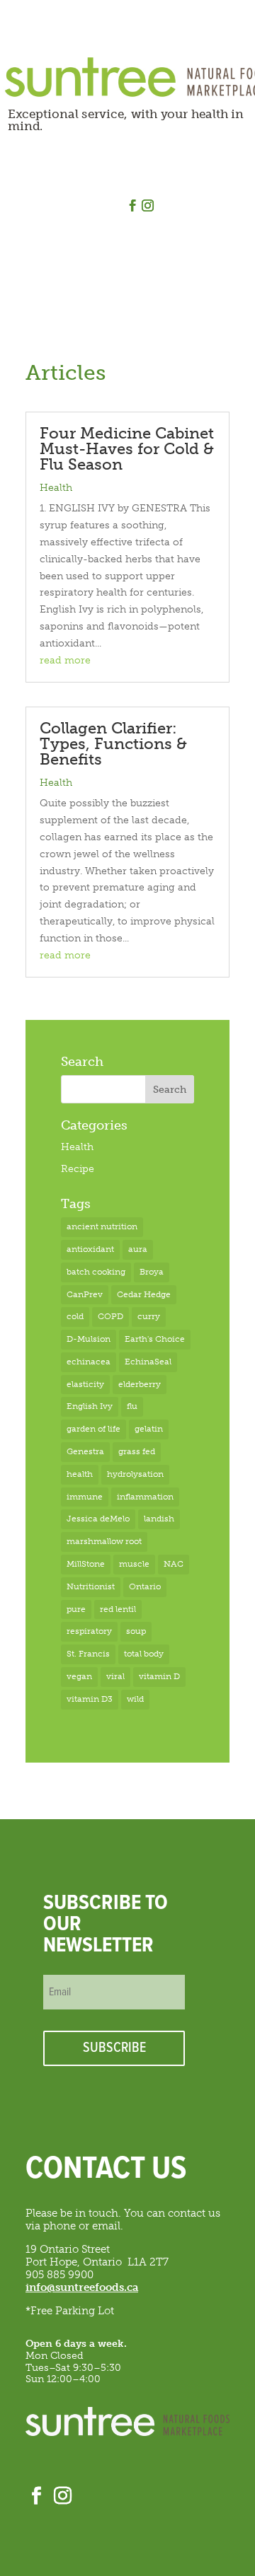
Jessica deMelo (98, 1519)
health (80, 1474)
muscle (134, 1564)
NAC (174, 1564)
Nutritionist (91, 1586)
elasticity (85, 1384)
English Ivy (90, 1406)
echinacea (89, 1362)
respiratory (89, 1631)
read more (65, 660)
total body (144, 1654)
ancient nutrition (102, 1226)
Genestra (85, 1451)
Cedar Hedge (144, 1294)
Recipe (78, 1169)
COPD (110, 1316)
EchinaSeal (148, 1362)
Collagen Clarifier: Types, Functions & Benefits (113, 744)
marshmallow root (104, 1541)
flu (132, 1406)
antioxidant (90, 1249)
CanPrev (85, 1294)
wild (135, 1699)
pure (76, 1609)
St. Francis (88, 1654)
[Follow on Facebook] (133, 206)
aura (138, 1249)
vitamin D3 (90, 1699)
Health (56, 488)
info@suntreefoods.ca (82, 2287)
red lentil (118, 1609)
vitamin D (159, 1676)
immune (85, 1497)
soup (136, 1631)
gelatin (149, 1429)
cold (75, 1316)
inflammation (145, 1497)
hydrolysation (135, 1474)
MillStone (86, 1564)
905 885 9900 (59, 2275)
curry (149, 1316)
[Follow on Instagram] (148, 206)
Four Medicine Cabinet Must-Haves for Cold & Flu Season (127, 449)
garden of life (93, 1429)
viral (115, 1676)
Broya (152, 1272)
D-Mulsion (89, 1339)
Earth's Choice (155, 1339)
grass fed (137, 1451)
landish (159, 1519)
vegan (79, 1676)
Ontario (145, 1586)
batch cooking (96, 1272)
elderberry (140, 1384)
